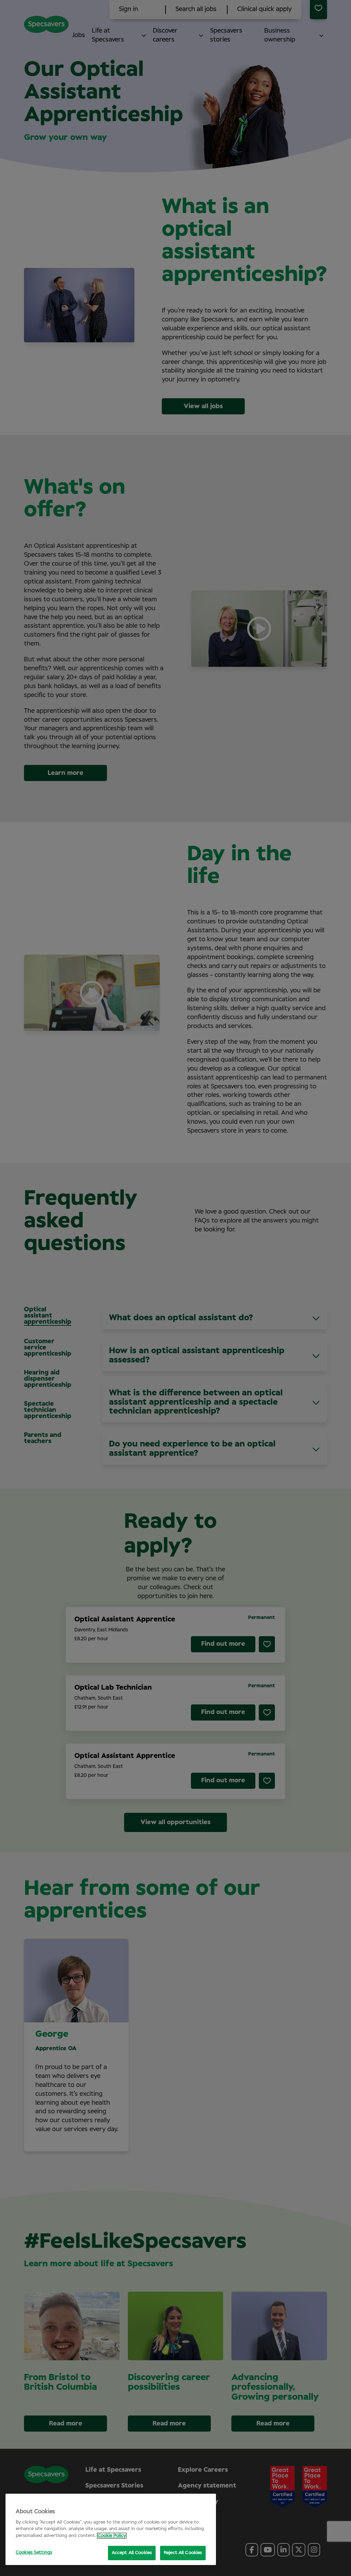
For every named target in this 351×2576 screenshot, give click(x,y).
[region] (111, 2529)
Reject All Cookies (183, 2553)
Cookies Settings (34, 2553)
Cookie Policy (112, 2536)
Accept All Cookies (132, 2553)
